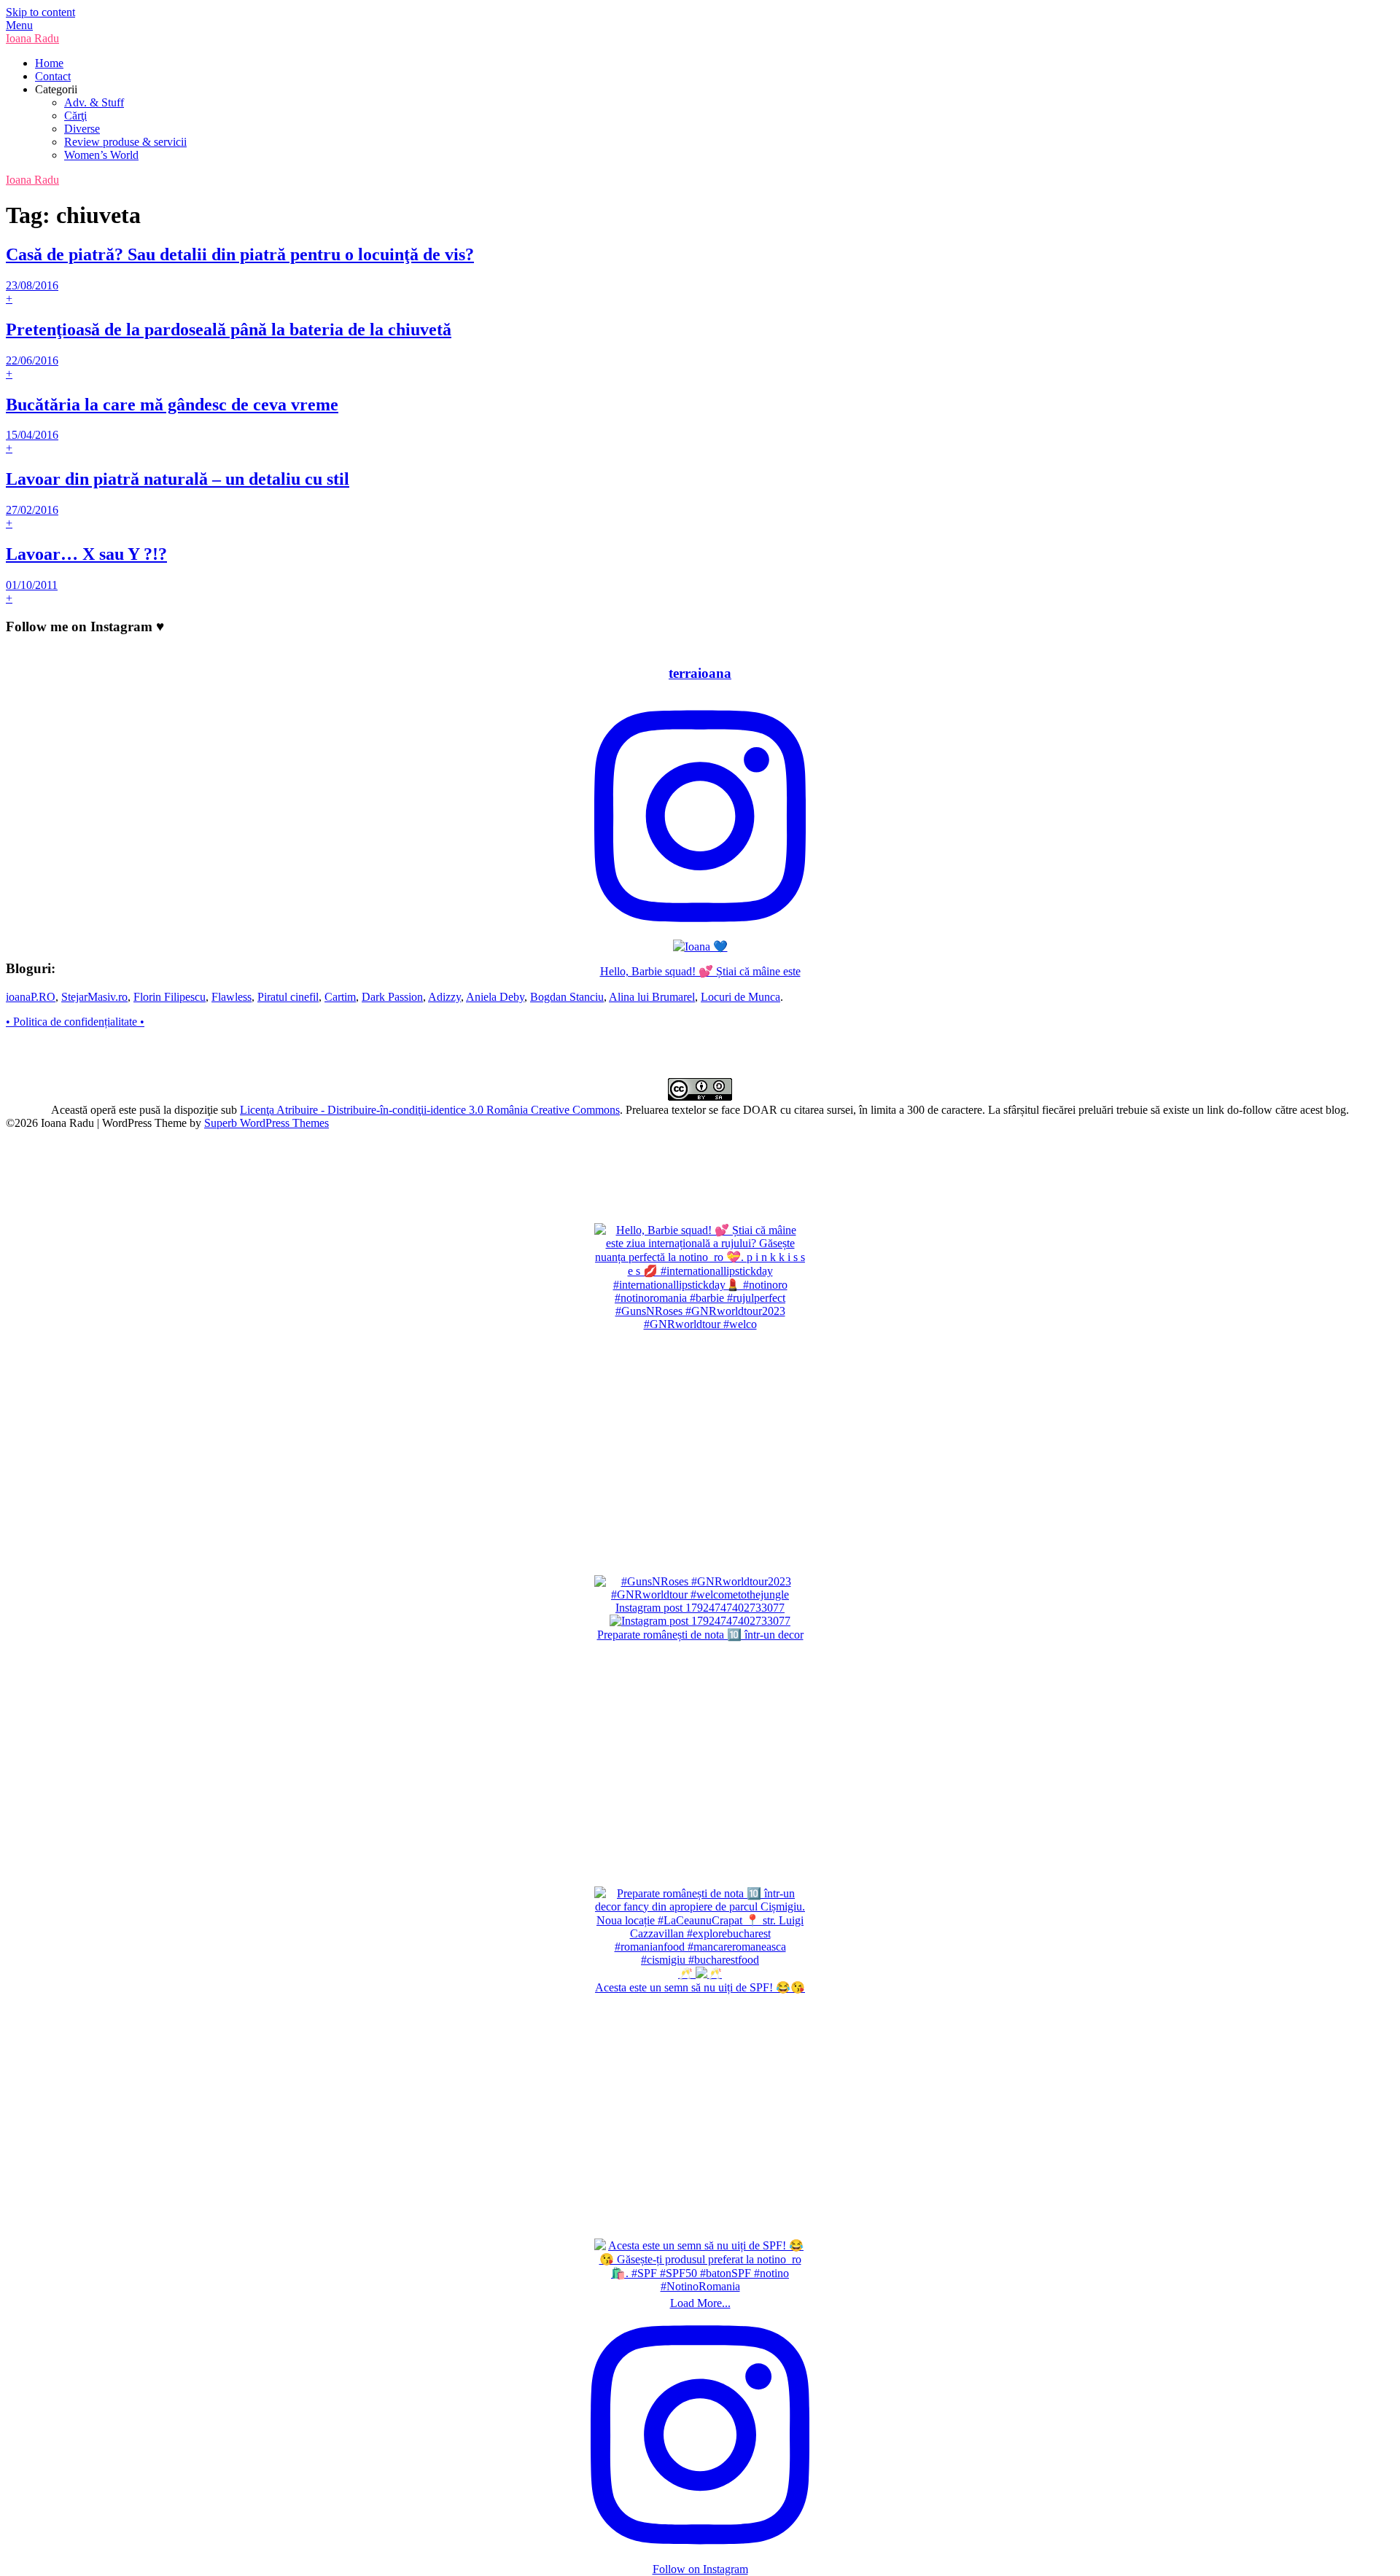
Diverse (82, 129)
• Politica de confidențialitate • (75, 1022)
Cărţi (75, 116)
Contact (53, 76)
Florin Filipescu (170, 997)
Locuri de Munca (740, 997)
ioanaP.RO (31, 997)
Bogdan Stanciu (567, 997)
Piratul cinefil (288, 997)
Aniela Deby (495, 997)
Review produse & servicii (125, 142)
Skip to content (40, 12)
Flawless (232, 997)
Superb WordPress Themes (267, 1123)
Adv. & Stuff (94, 102)
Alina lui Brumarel (652, 997)
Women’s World (101, 155)
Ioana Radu (32, 38)
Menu (19, 25)
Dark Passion (392, 997)
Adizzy (444, 997)
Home (49, 63)
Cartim (340, 997)
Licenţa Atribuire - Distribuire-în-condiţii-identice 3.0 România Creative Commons (430, 1110)
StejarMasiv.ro (94, 997)
